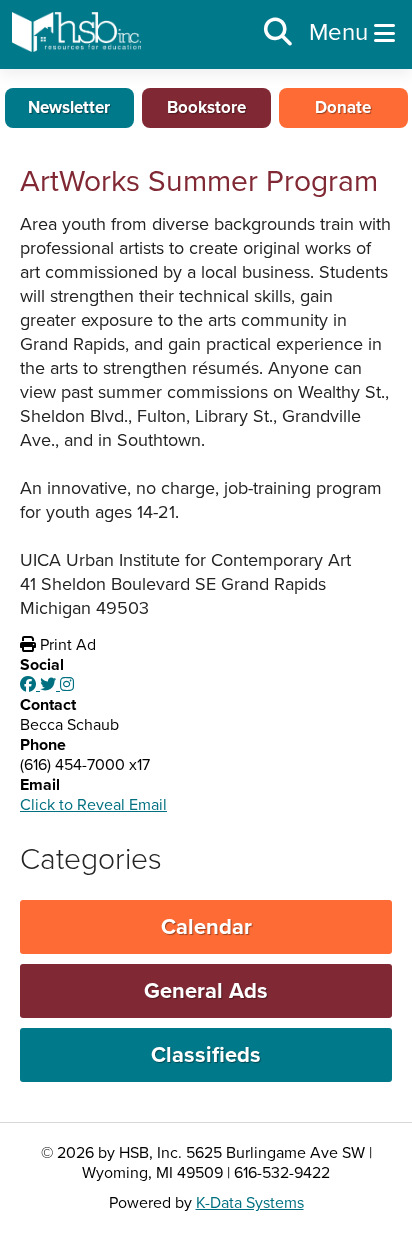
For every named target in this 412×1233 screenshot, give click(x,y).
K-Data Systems (250, 1203)
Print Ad (66, 645)
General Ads (206, 991)
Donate (343, 107)
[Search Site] (278, 33)
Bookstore (206, 107)
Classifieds (206, 1055)
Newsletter (69, 107)
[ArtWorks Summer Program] (30, 685)
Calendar (206, 927)
